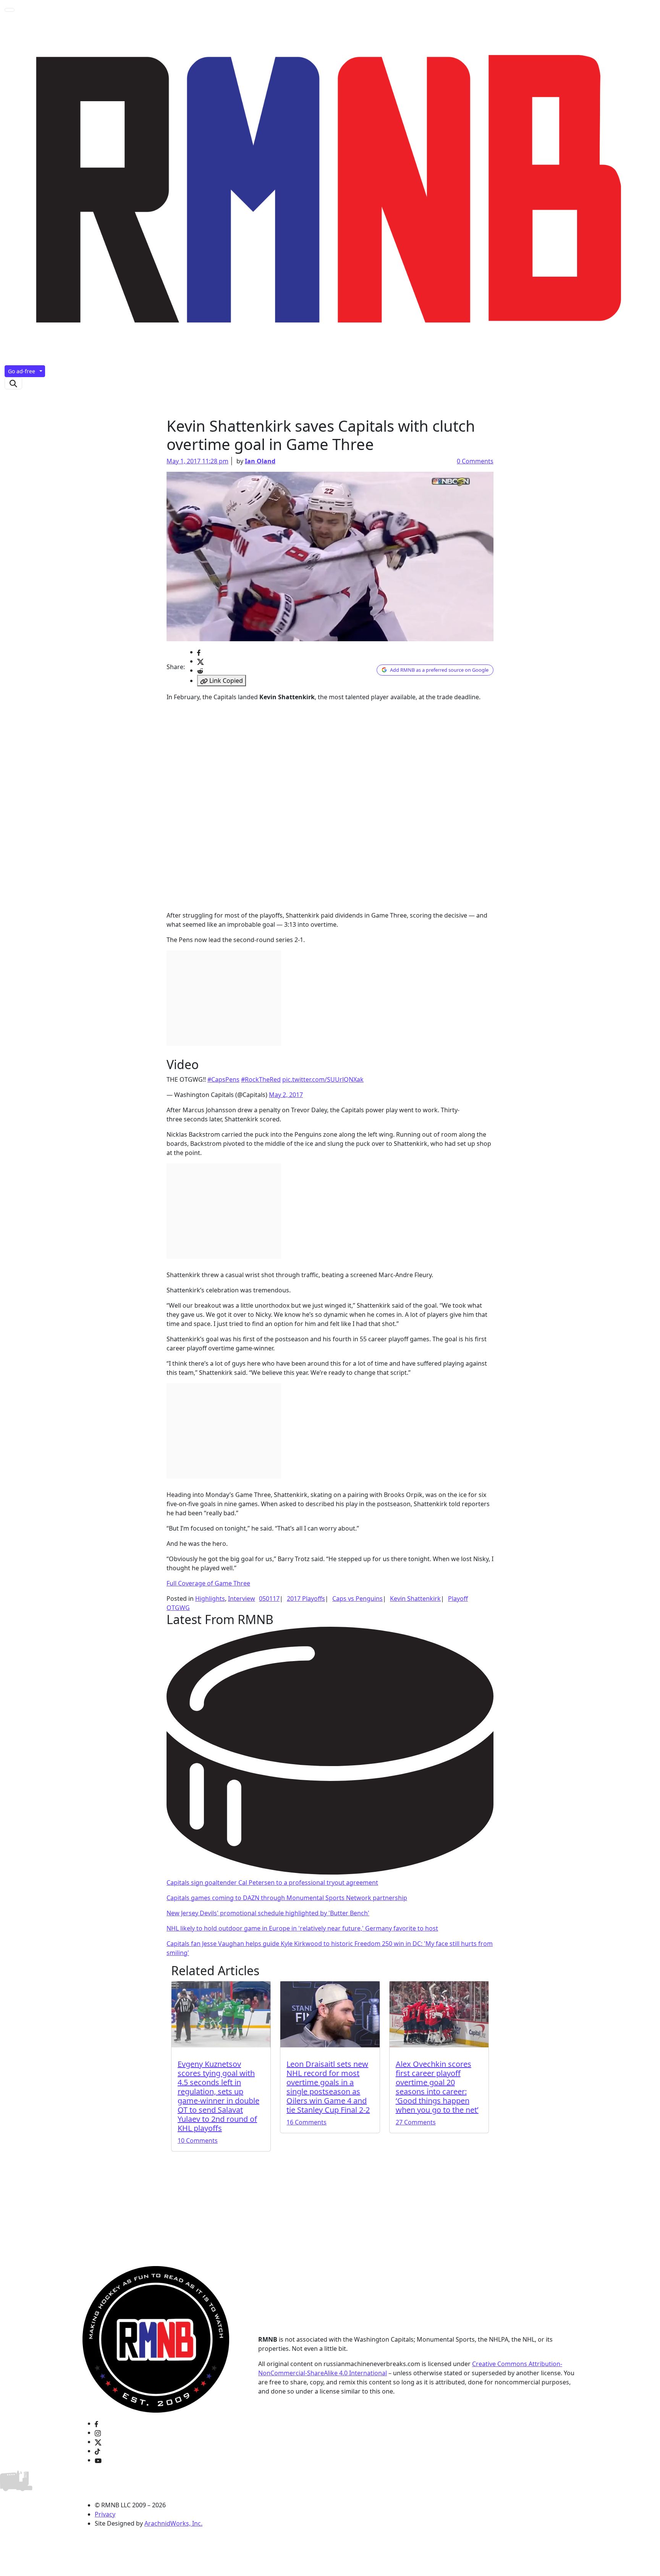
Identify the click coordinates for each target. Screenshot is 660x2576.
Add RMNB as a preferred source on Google (439, 670)
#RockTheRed (261, 1079)
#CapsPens (223, 1079)
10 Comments (198, 2140)
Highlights (210, 1599)
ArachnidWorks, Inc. (173, 2523)
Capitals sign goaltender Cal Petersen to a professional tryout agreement (272, 1882)
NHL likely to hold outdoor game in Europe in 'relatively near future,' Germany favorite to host (302, 1928)
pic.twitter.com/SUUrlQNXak (323, 1079)
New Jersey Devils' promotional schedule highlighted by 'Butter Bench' (268, 1913)
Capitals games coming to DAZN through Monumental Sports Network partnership (287, 1898)
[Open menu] (10, 10)
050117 (269, 1599)
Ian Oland (260, 461)
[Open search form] (13, 383)
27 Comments (416, 2122)
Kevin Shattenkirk (415, 1599)
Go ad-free (22, 371)
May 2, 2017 (286, 1095)
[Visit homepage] (156, 2339)
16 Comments (307, 2122)
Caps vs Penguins (357, 1599)
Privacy (105, 2514)
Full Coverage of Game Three (208, 1583)
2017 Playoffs (306, 1599)
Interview (242, 1599)
